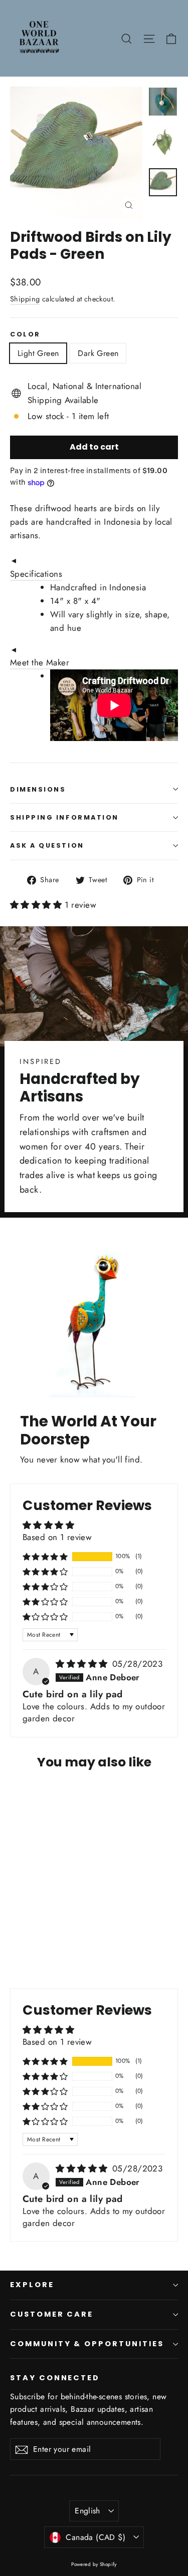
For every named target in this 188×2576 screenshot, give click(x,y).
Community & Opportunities (87, 2344)
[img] (83, 1664)
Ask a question (47, 845)
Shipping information (64, 817)
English (87, 2511)
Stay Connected (55, 2378)
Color (25, 334)
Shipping (25, 299)
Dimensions (38, 789)
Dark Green (98, 353)
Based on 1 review (57, 1537)
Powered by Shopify (94, 2564)
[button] (37, 905)
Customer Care (52, 2314)
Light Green (38, 353)
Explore (32, 2285)
